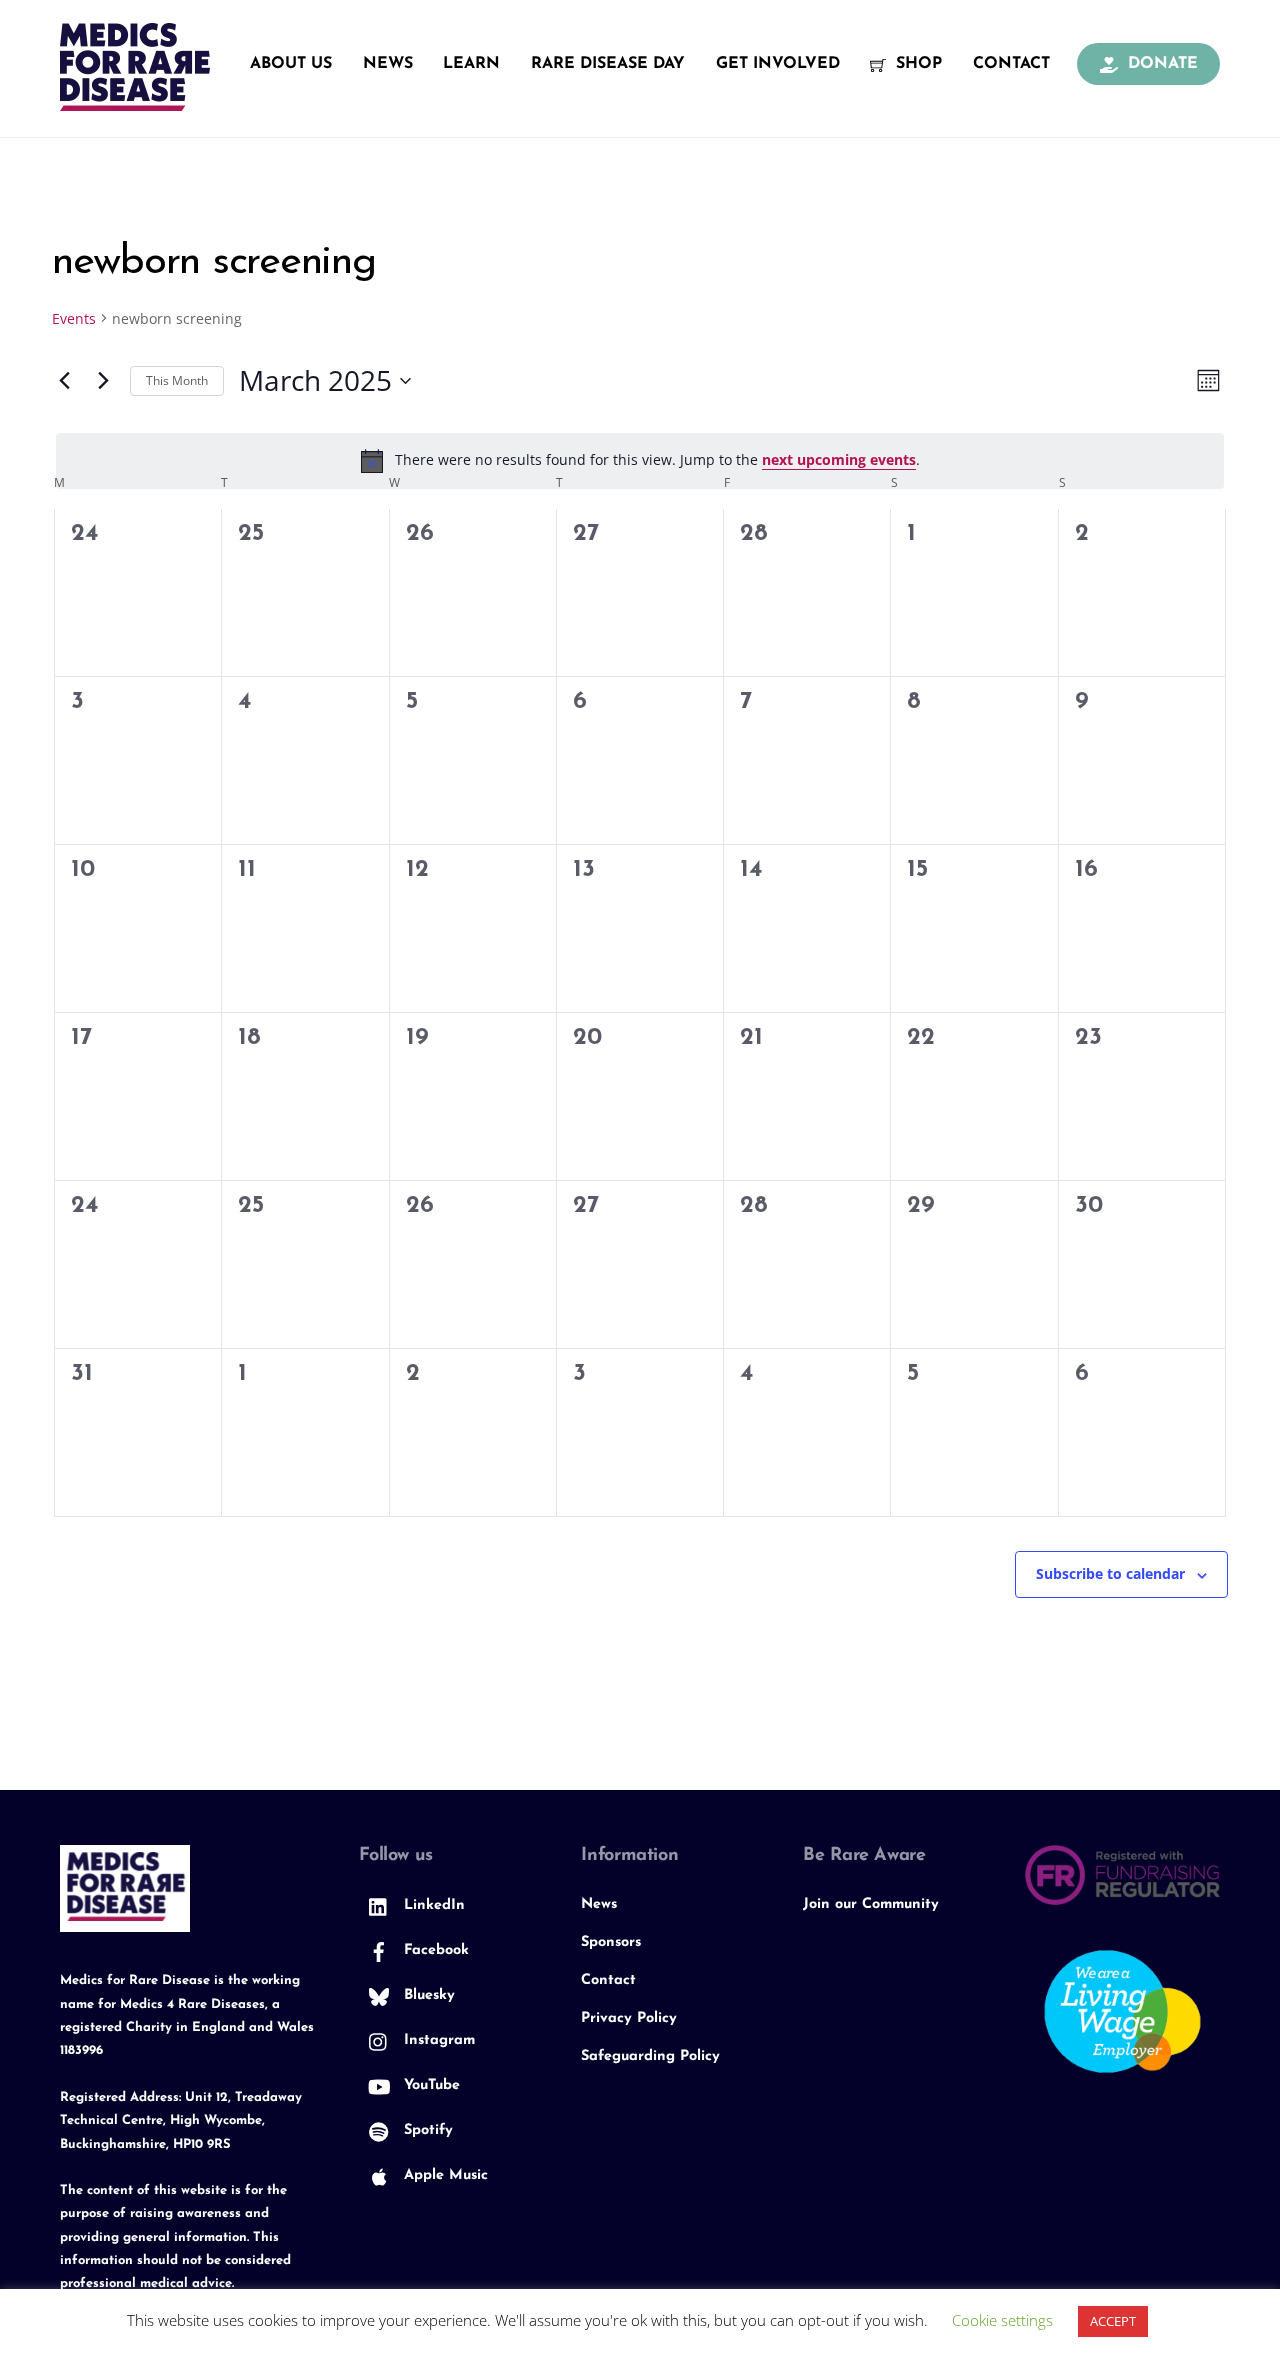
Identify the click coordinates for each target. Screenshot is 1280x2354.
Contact (1011, 64)
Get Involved (778, 64)
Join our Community (871, 1904)
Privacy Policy (629, 2018)
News (388, 64)
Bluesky (427, 1995)
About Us (291, 64)
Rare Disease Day (608, 64)
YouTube (429, 2085)
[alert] (640, 461)
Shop (916, 64)
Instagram (437, 2040)
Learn (471, 64)
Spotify (426, 2130)
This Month (177, 380)
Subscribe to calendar (1110, 1573)
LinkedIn (432, 1905)
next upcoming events (839, 459)
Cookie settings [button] (1002, 2320)
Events (74, 318)
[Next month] (103, 381)
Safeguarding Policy (650, 2056)
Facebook (434, 1950)
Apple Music (443, 2175)
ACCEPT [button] (1113, 2321)
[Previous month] (64, 381)
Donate (1160, 64)
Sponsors (611, 1942)
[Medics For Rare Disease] (135, 100)
